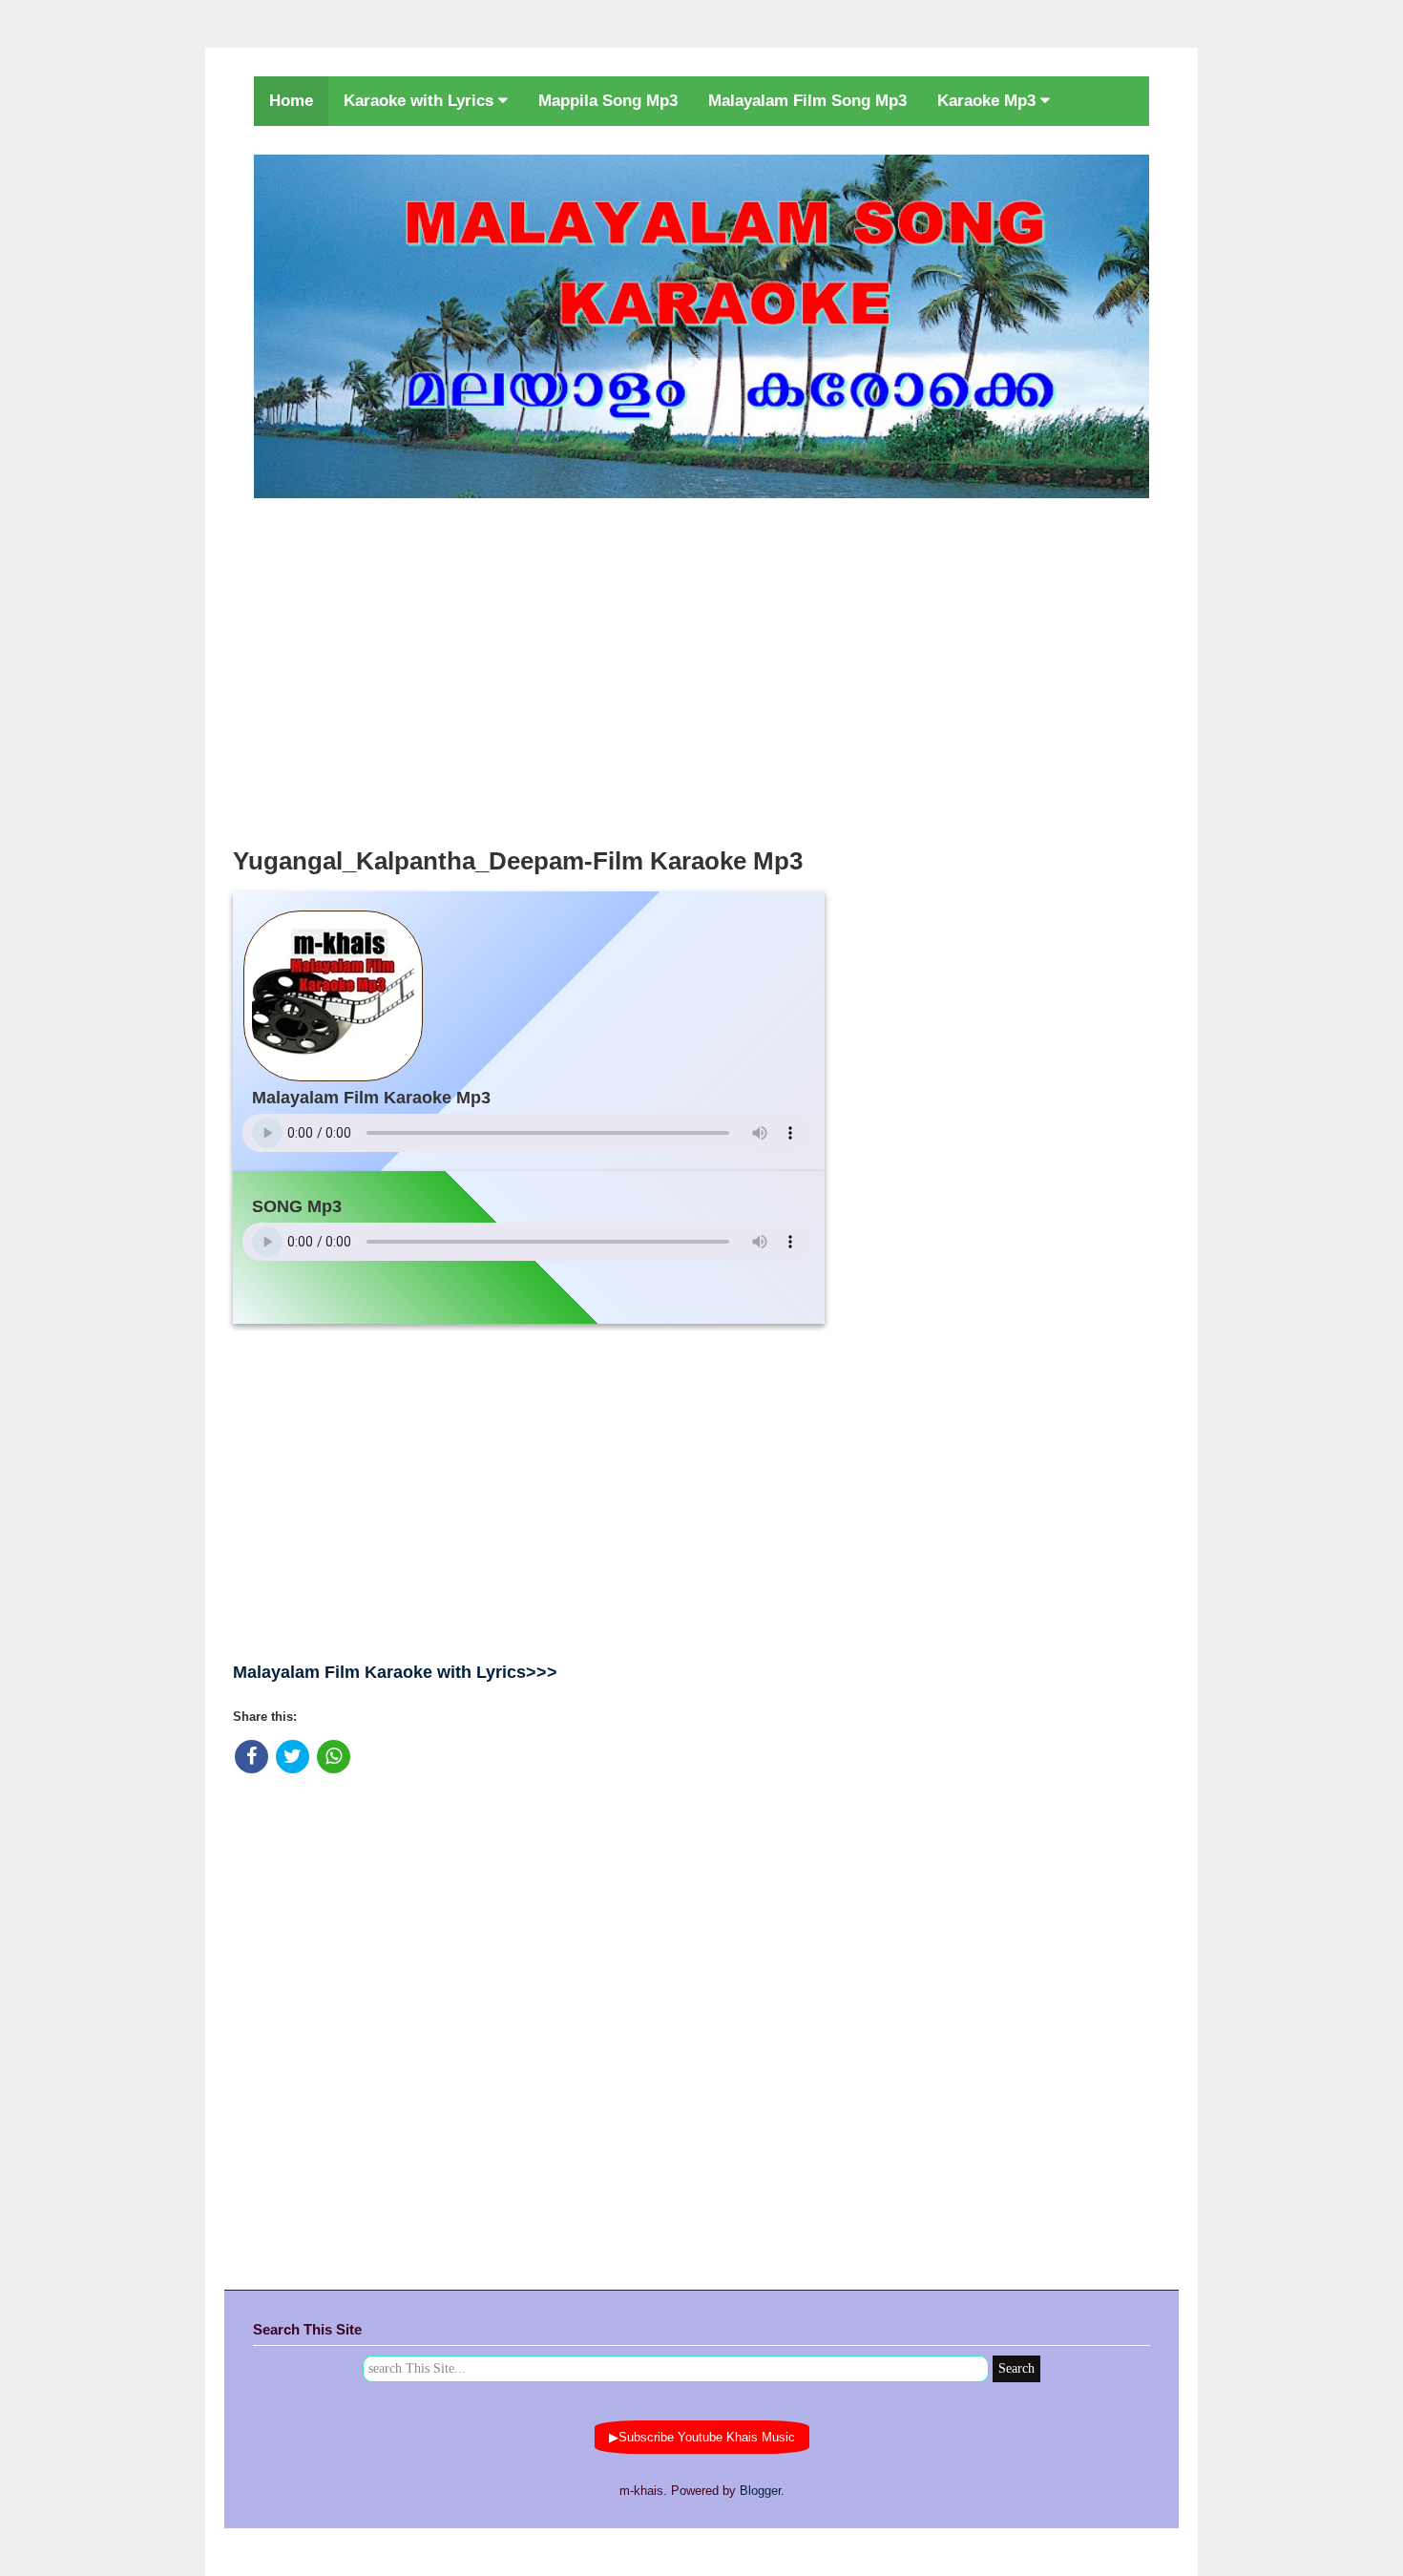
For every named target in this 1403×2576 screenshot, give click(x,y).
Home (291, 101)
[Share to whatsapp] (334, 1757)
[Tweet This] (293, 1757)
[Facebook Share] (251, 1757)
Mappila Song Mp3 (608, 101)
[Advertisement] (701, 667)
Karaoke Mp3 (989, 101)
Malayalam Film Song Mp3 (807, 101)
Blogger (760, 2491)
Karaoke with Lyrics (421, 101)
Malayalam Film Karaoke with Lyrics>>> (395, 1672)
